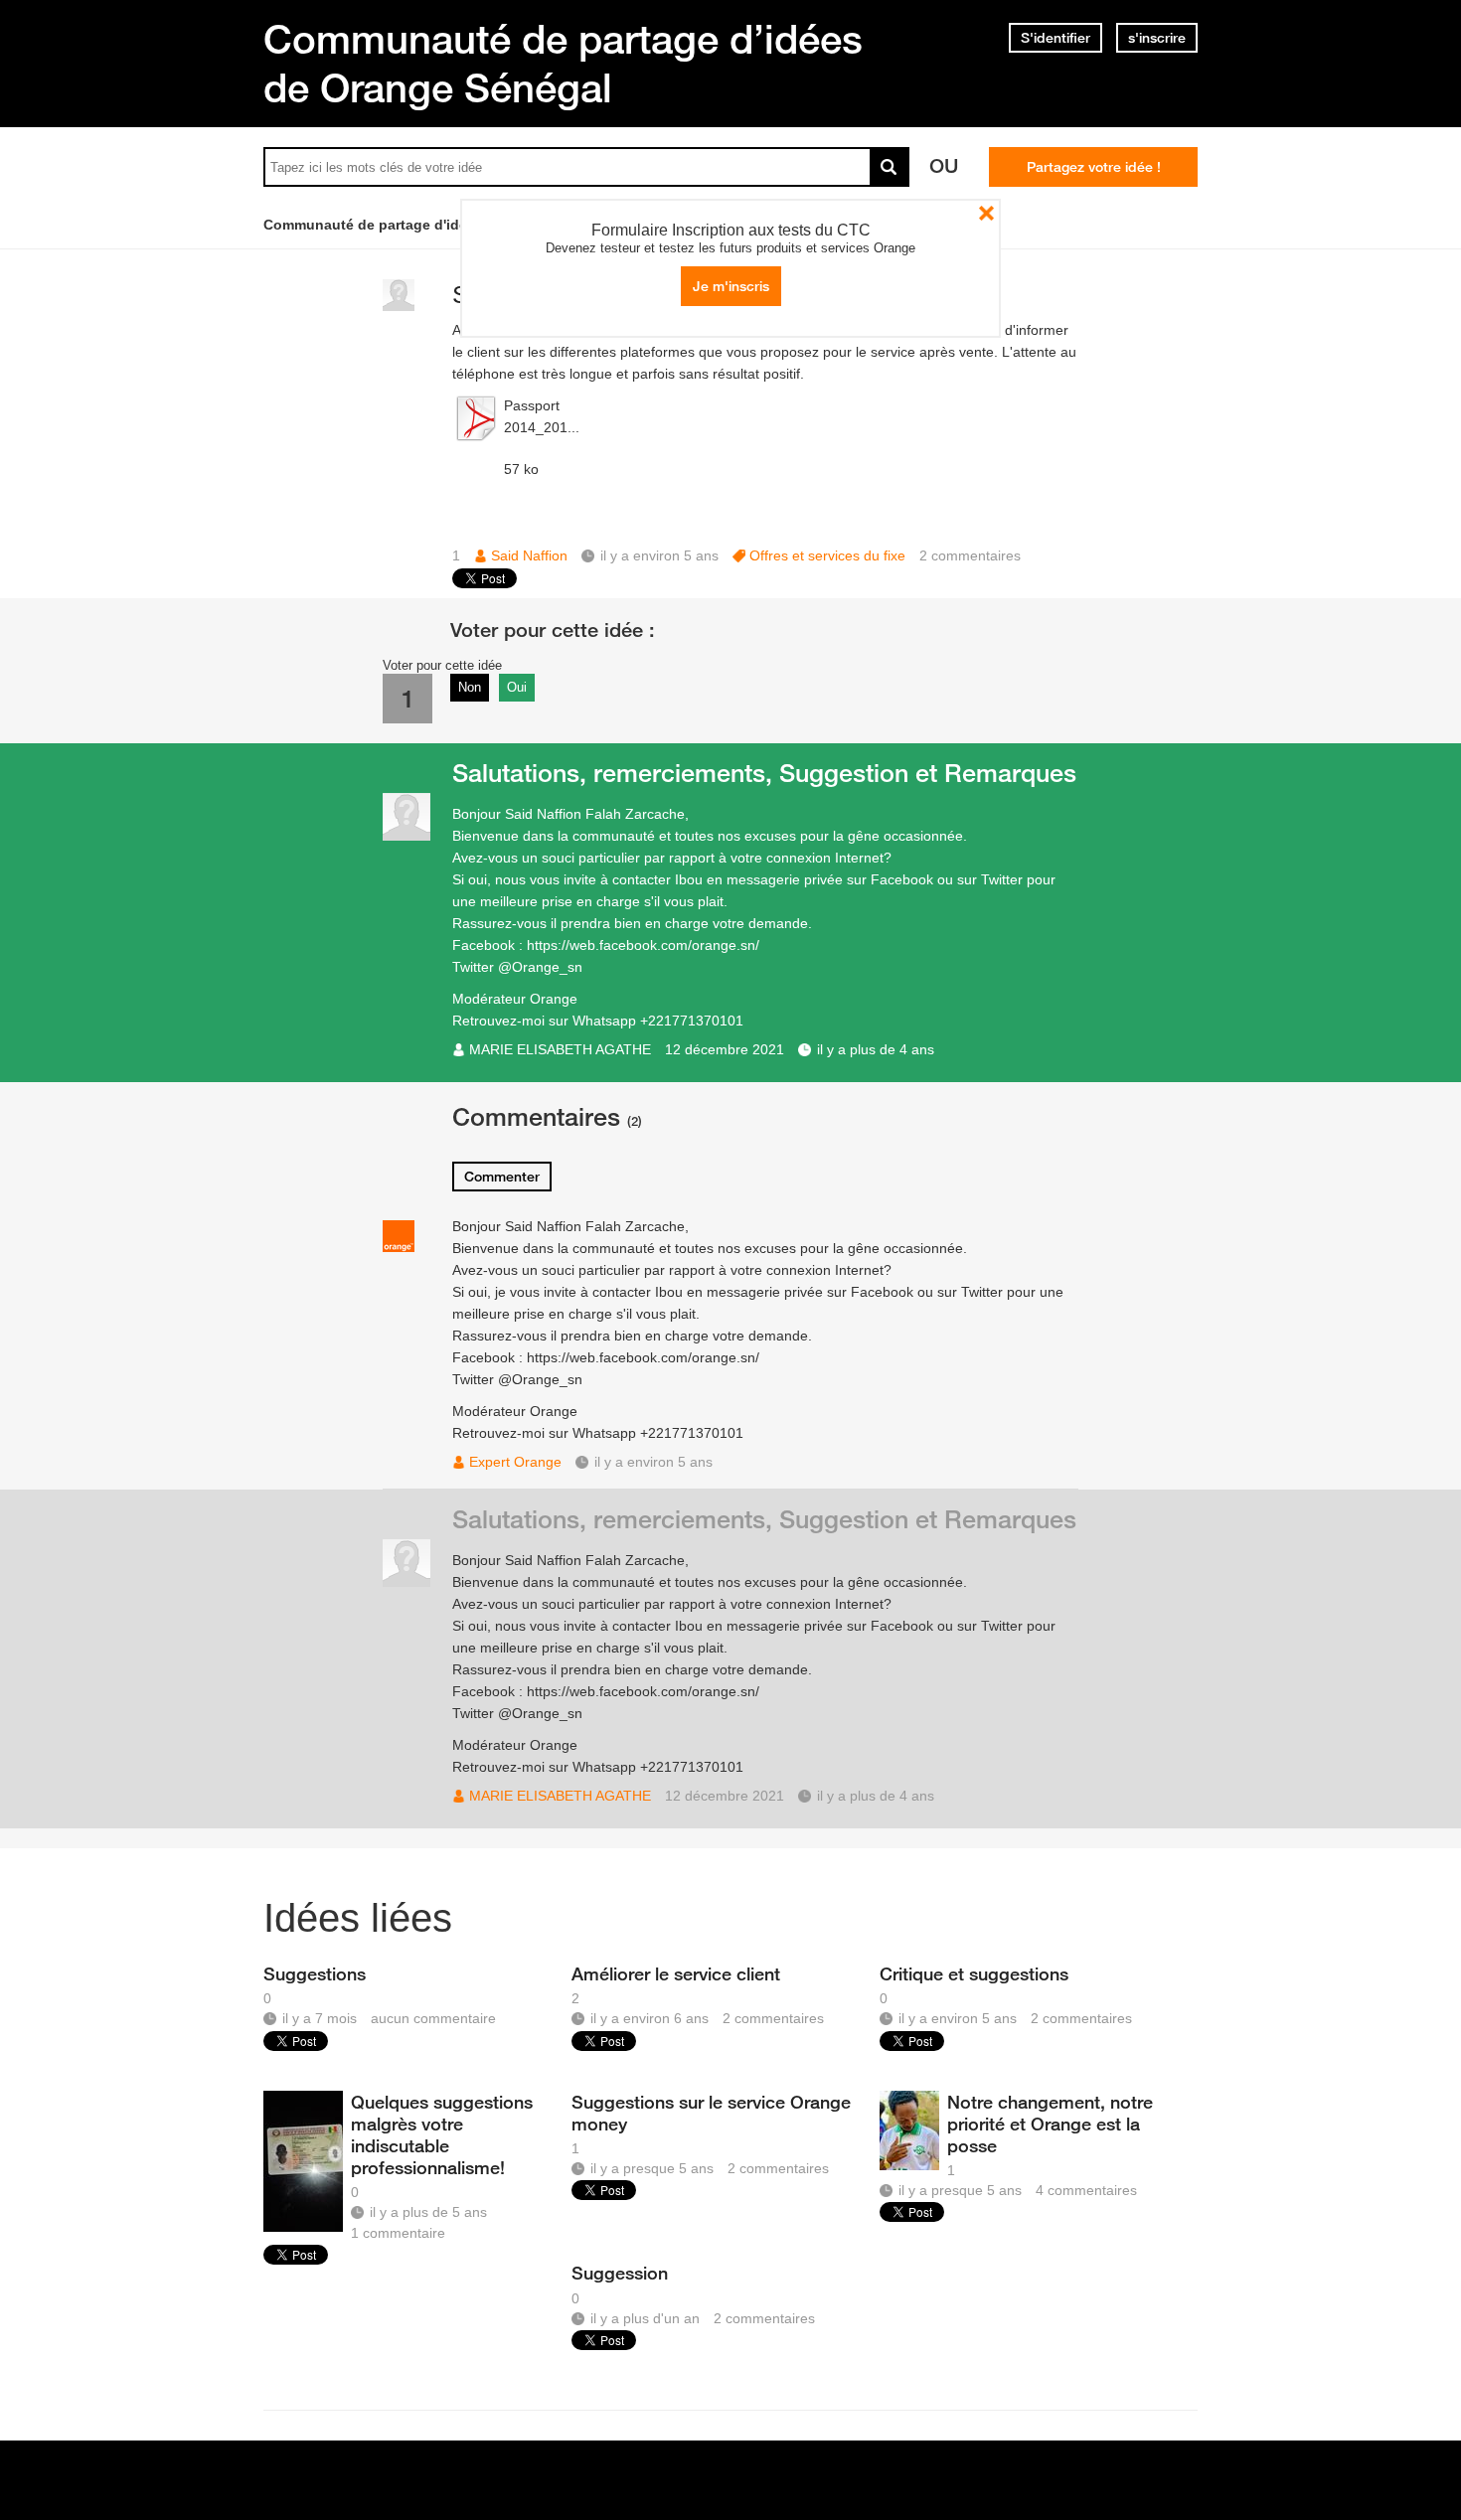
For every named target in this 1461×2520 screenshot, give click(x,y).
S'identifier (1055, 38)
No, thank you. (986, 213)
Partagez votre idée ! (1094, 167)
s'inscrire (1157, 38)
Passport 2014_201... (542, 416)
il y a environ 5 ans (653, 1462)
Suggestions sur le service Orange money (711, 2113)
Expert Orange (515, 1462)
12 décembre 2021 (725, 1049)
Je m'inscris (731, 286)
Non (470, 687)
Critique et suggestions (974, 1973)
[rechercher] (890, 167)
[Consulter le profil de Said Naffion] (399, 307)
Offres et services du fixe (827, 555)
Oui (517, 687)
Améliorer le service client (676, 1973)
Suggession (620, 2273)
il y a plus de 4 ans (876, 1049)
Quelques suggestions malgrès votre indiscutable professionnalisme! (442, 2134)
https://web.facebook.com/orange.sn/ (643, 945)
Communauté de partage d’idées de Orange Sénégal (563, 63)
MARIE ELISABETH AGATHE (560, 1049)
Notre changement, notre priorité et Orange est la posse (1050, 2124)
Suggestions (315, 1973)
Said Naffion (529, 555)
